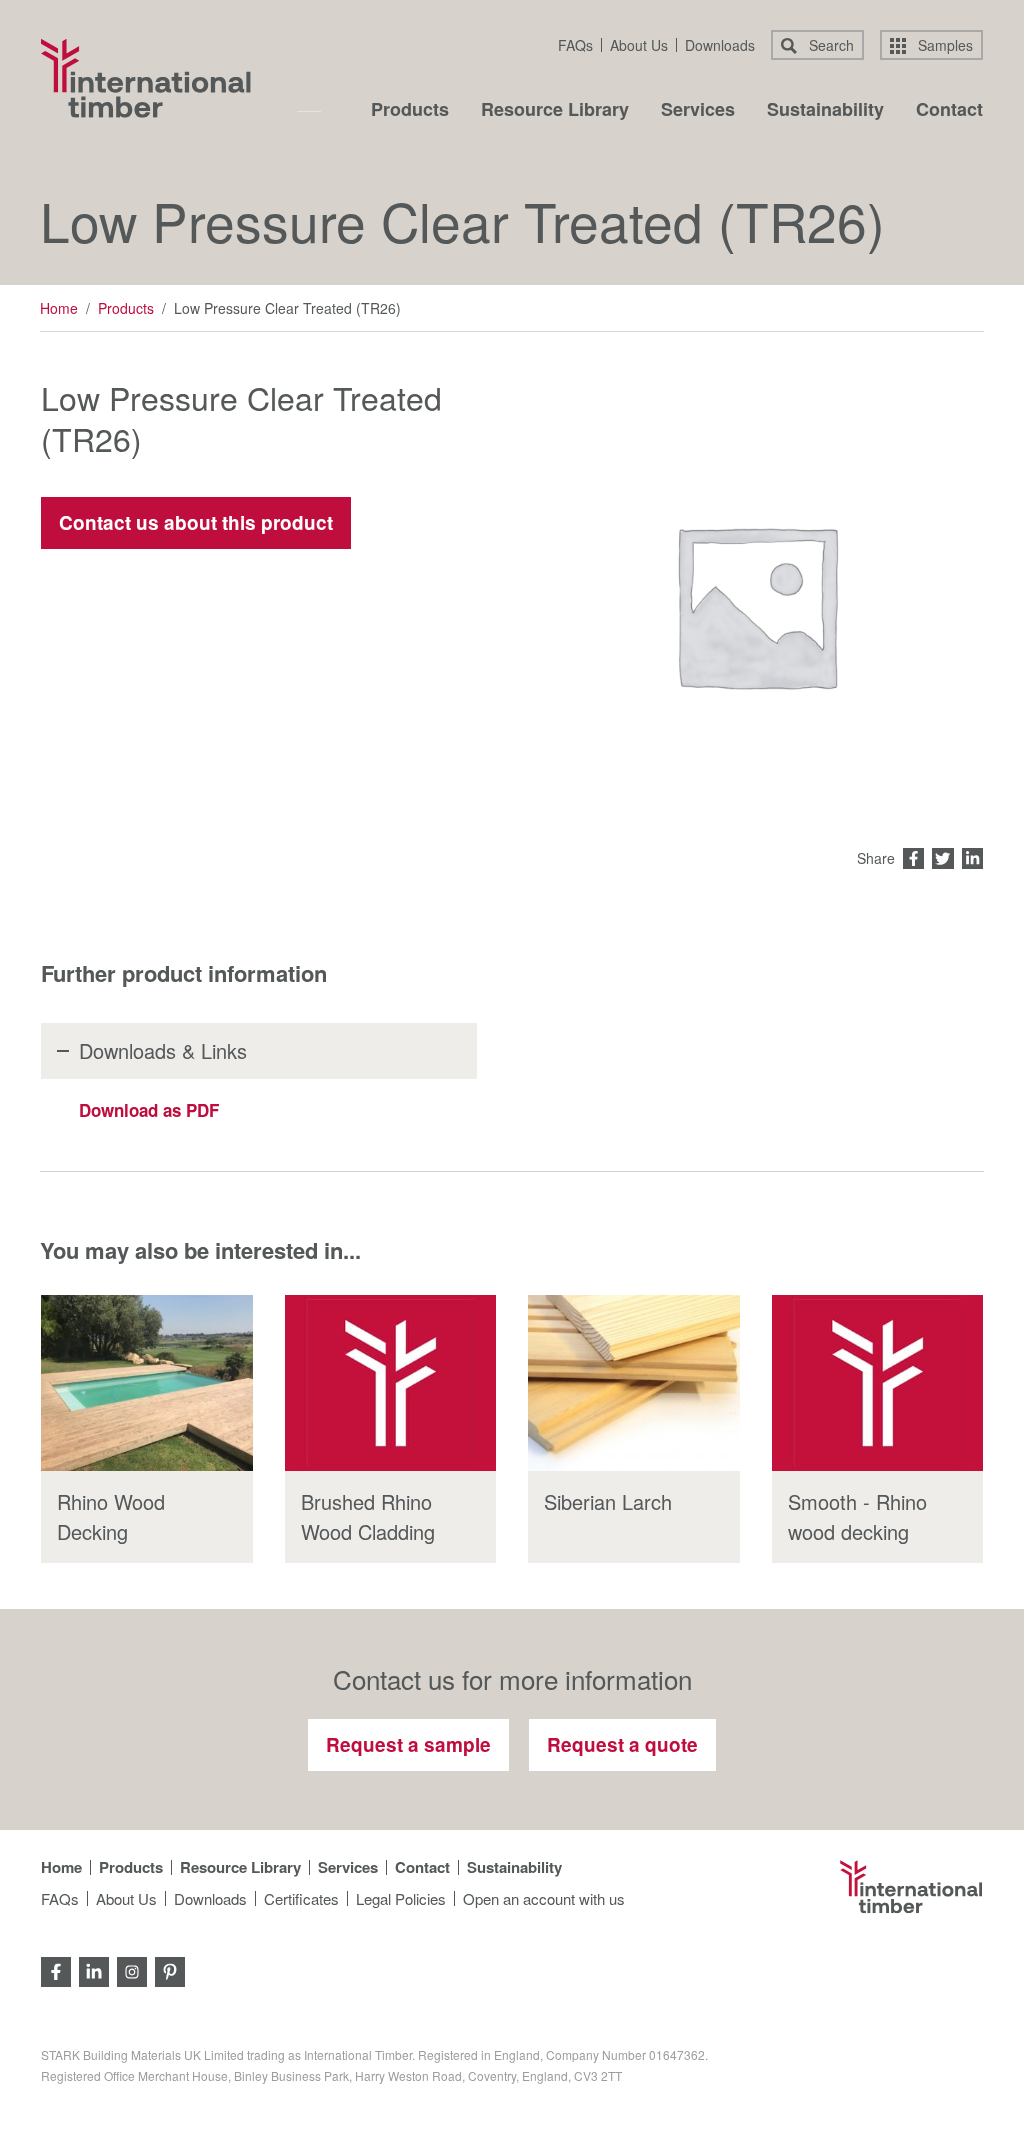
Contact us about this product (196, 522)
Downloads (720, 45)
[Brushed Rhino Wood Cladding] (391, 1383)
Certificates (301, 1898)
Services (698, 111)
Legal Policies (401, 1898)
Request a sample (408, 1744)
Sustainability (825, 111)
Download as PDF (149, 1110)
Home (59, 308)
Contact (949, 111)
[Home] (146, 78)
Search (829, 45)
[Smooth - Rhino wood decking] (878, 1383)
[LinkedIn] (94, 1969)
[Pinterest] (170, 1969)
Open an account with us (544, 1898)
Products (410, 111)
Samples (943, 45)
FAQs (575, 45)
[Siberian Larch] (634, 1383)
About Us (639, 45)
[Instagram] (132, 1969)
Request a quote (622, 1744)
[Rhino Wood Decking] (147, 1383)
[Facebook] (56, 1969)
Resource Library (555, 111)
